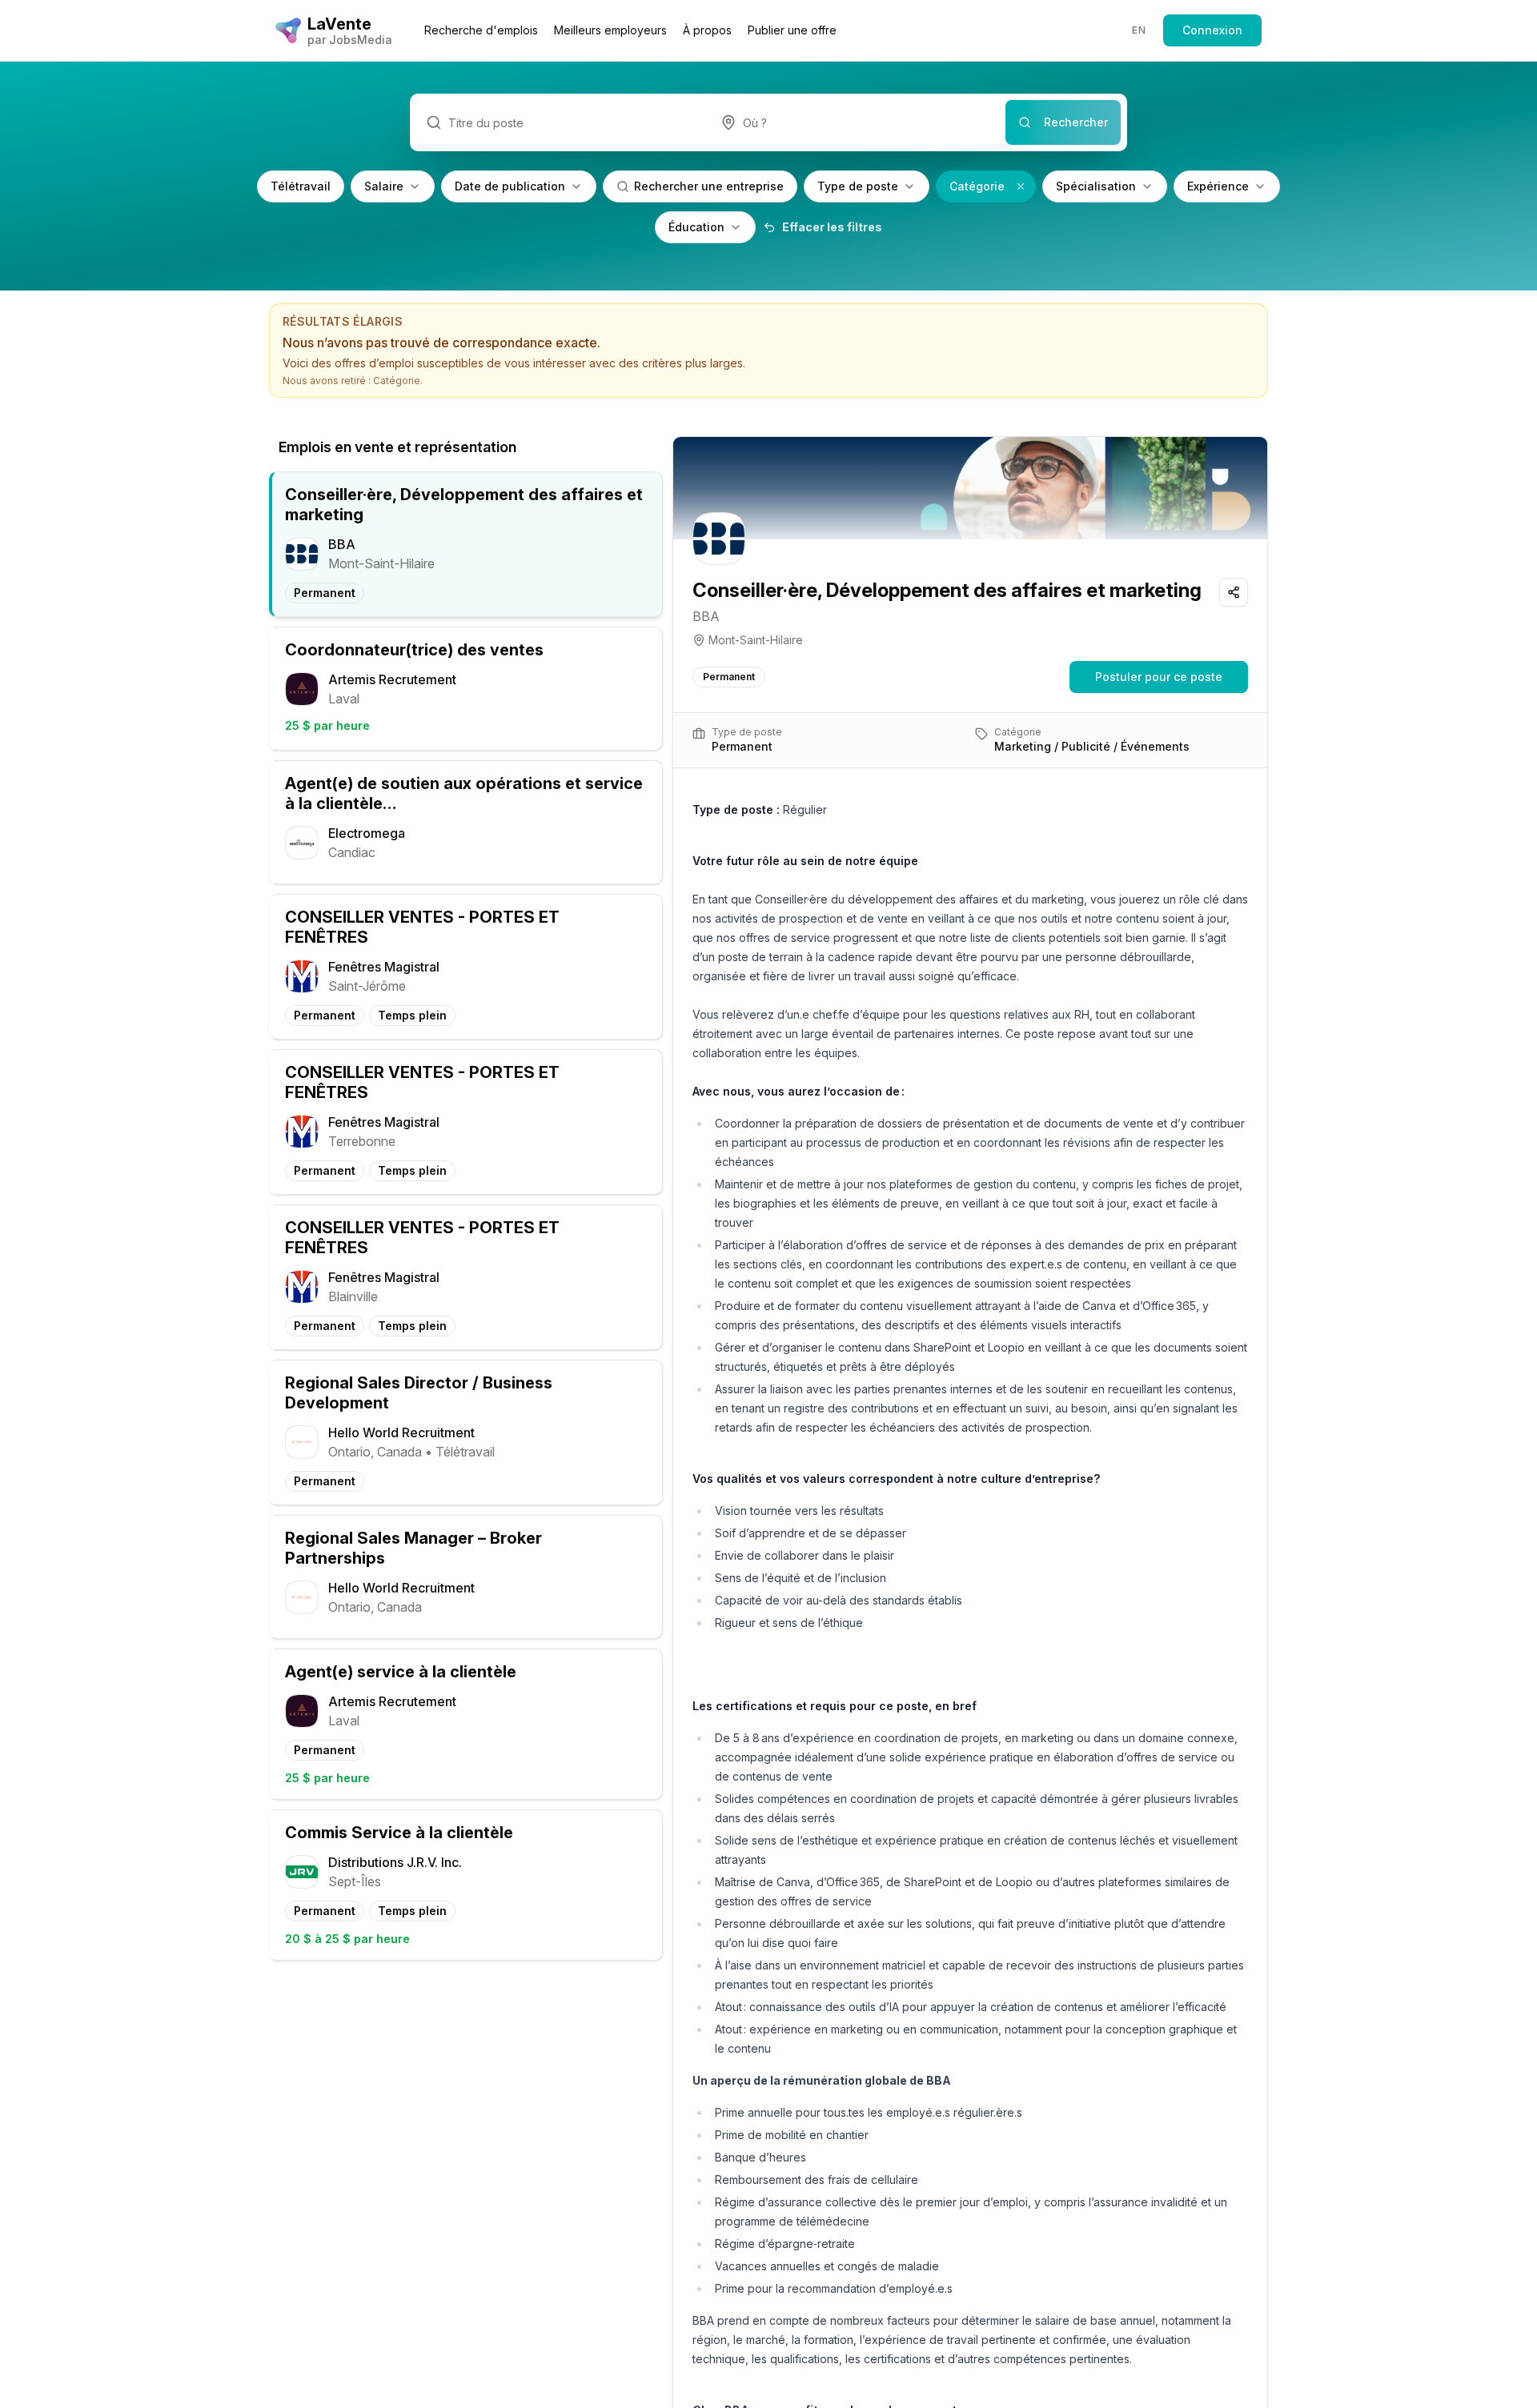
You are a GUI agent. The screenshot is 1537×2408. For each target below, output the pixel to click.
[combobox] (855, 122)
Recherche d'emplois (481, 30)
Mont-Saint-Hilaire (756, 640)
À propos (707, 30)
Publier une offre (792, 30)
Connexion (1212, 30)
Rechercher (1076, 122)
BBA (706, 616)
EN (1139, 30)
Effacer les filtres (832, 227)
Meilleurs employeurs (610, 30)
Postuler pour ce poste (1159, 677)
